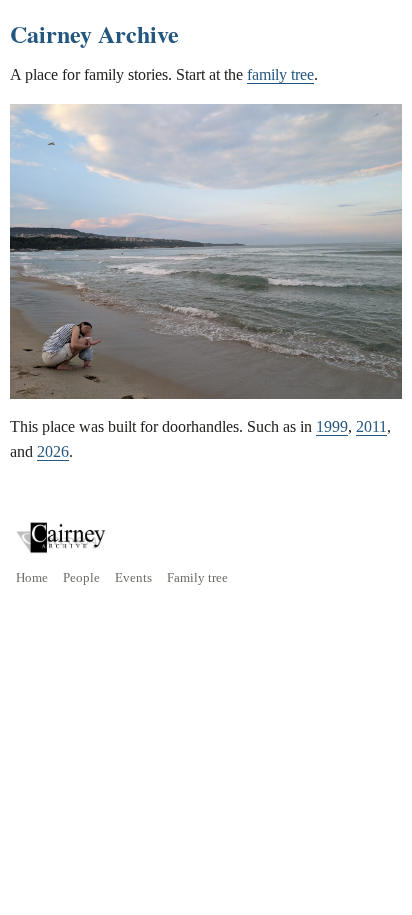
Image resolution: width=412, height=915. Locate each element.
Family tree (197, 577)
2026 (53, 451)
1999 (332, 426)
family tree (280, 74)
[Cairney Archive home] (61, 537)
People (81, 577)
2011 (371, 426)
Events (133, 577)
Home (32, 577)
